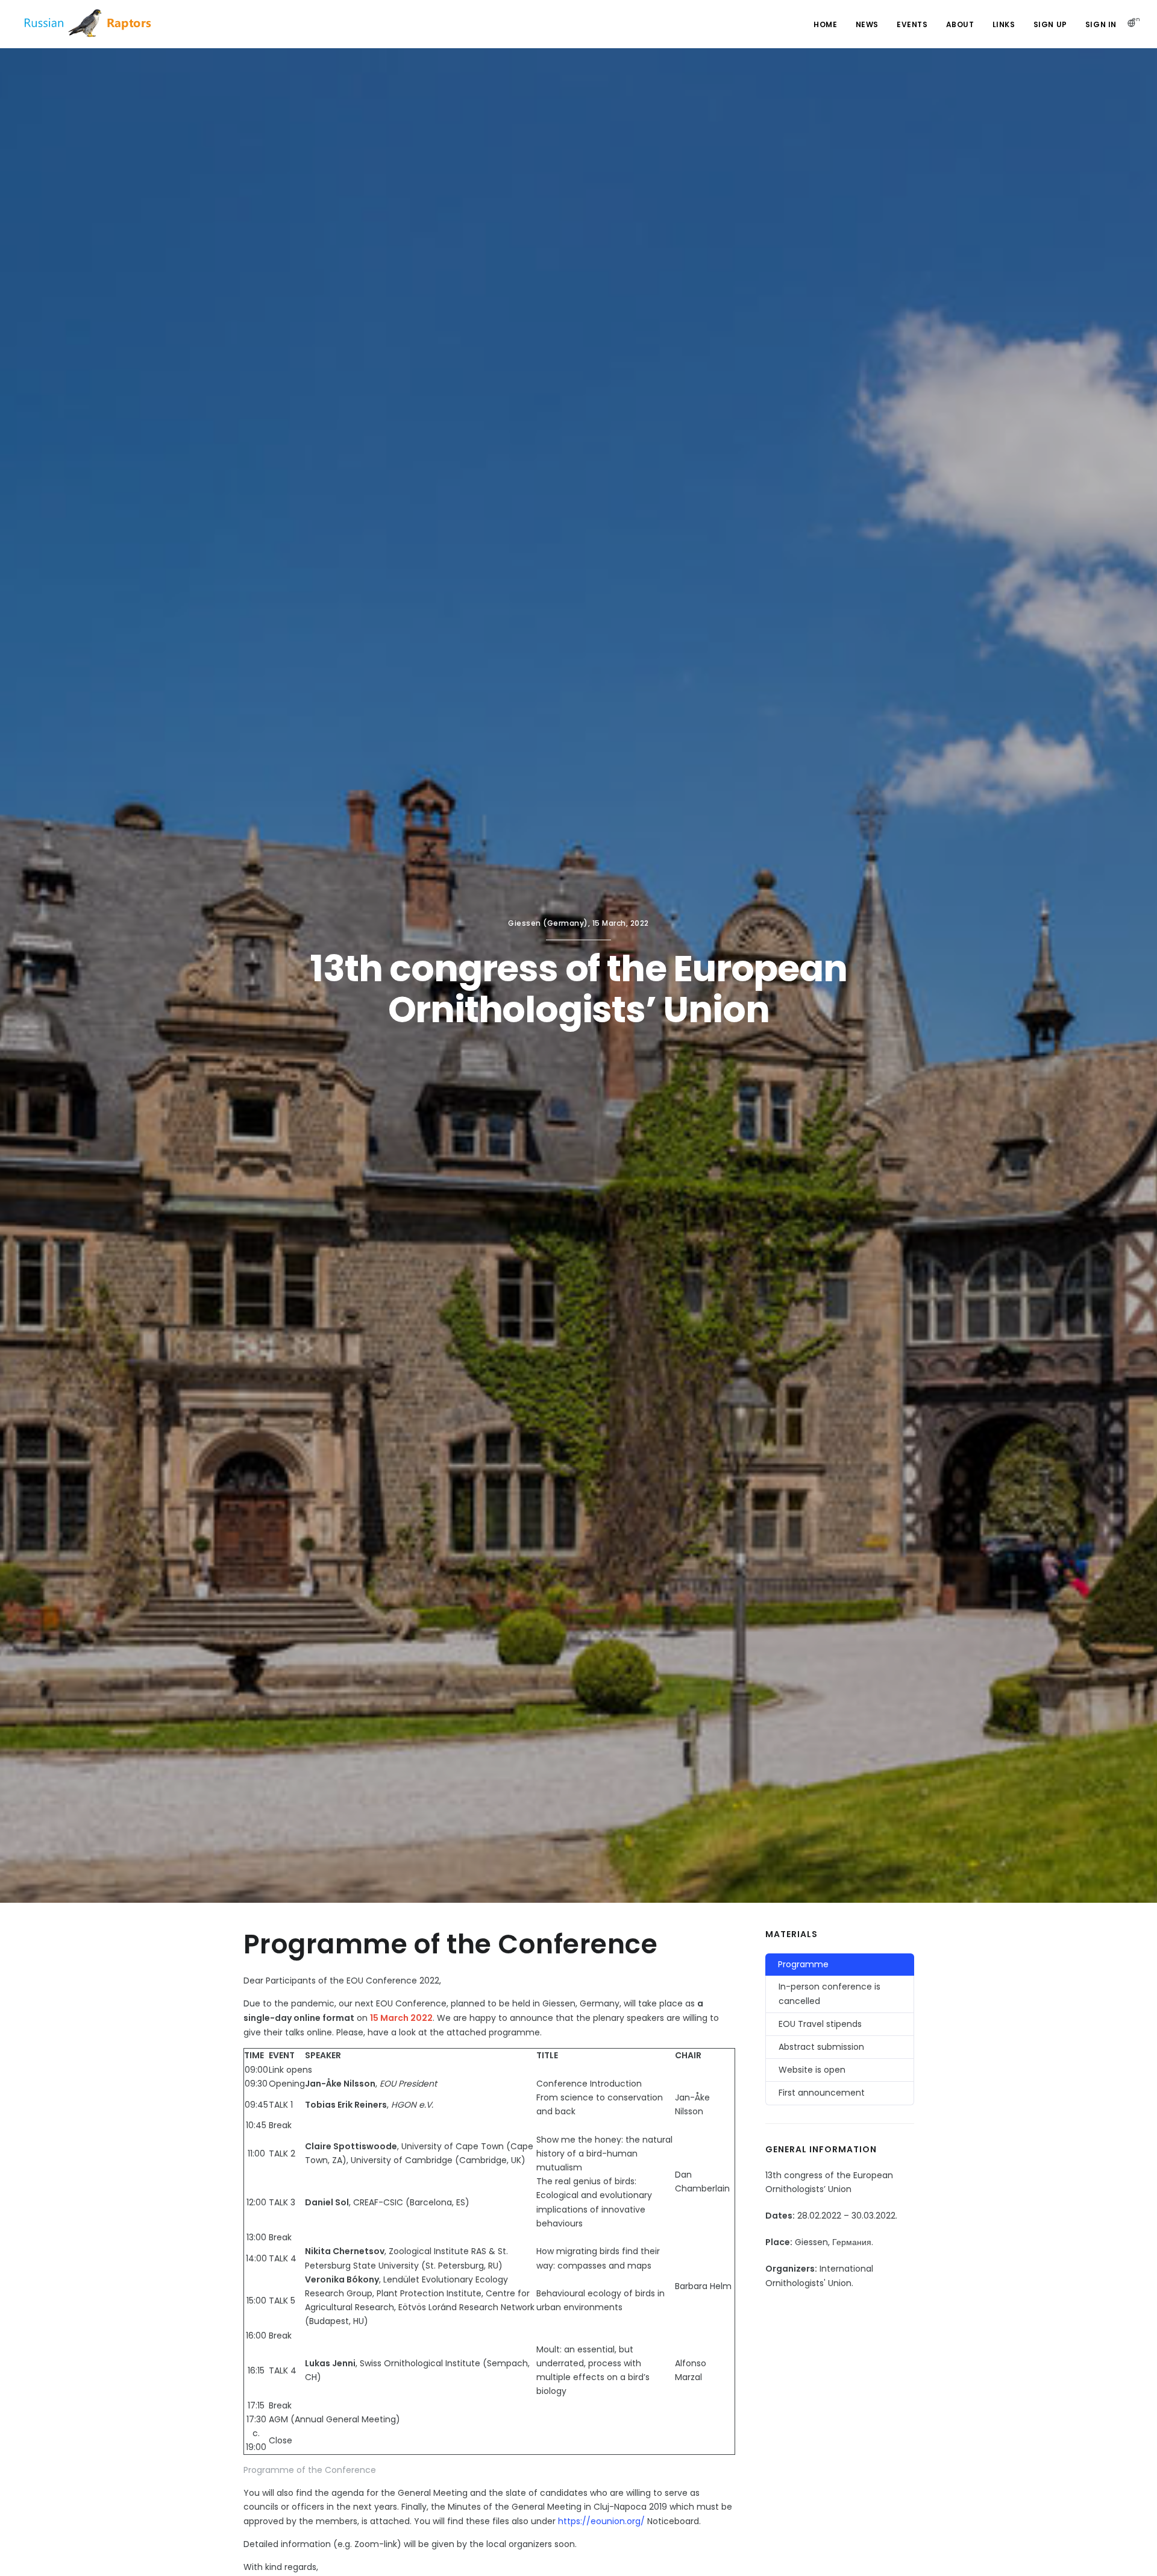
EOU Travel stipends (820, 2024)
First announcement (822, 2093)
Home (825, 24)
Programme (803, 1964)
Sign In (1101, 24)
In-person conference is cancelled (829, 1993)
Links (1004, 24)
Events (912, 24)
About (960, 24)
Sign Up (1050, 24)
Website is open (812, 2070)
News (867, 24)
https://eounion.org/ (601, 2521)
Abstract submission (821, 2047)
